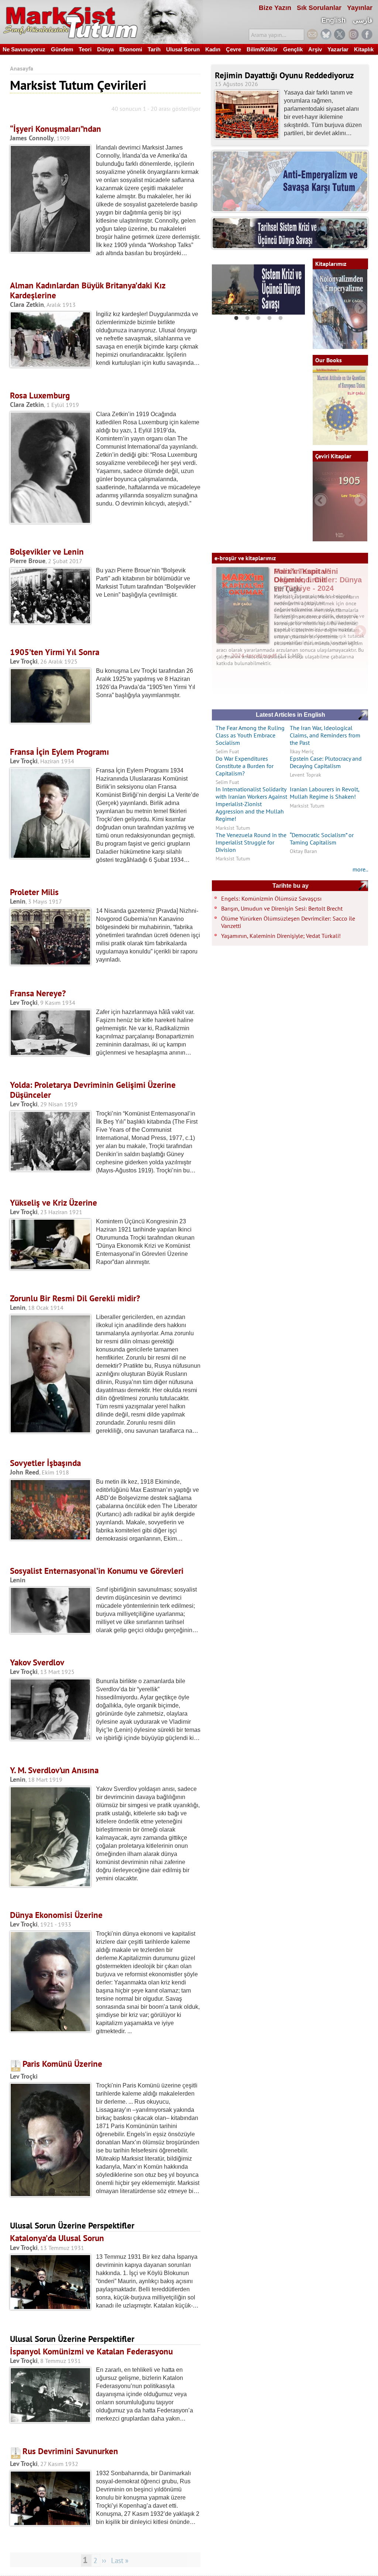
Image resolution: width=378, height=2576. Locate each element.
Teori (85, 49)
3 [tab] (258, 318)
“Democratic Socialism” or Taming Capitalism (322, 839)
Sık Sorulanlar (319, 8)
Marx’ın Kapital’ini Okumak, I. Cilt (306, 576)
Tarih (154, 49)
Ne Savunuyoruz (24, 49)
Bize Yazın (275, 8)
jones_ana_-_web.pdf (258, 681)
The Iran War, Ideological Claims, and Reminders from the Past (325, 735)
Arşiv (315, 49)
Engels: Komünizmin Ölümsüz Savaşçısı (271, 898)
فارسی (363, 20)
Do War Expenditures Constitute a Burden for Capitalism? (245, 766)
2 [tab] (247, 318)
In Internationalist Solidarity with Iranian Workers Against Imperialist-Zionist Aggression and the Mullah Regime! (251, 804)
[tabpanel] (258, 290)
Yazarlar (338, 49)
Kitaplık (364, 49)
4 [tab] (269, 318)
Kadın (213, 49)
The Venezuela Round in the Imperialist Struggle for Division (251, 842)
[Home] (102, 22)
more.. (360, 869)
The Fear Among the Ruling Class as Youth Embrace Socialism (250, 735)
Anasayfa (22, 68)
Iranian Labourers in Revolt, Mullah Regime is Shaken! (324, 793)
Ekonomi (131, 49)
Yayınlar (360, 8)
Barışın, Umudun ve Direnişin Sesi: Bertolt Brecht (282, 908)
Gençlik (293, 49)
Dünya (105, 49)
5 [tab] (281, 318)
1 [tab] (236, 318)
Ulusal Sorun (183, 49)
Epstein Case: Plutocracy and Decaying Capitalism (326, 762)
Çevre (233, 49)
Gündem (62, 49)
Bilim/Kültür (262, 49)
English (334, 20)
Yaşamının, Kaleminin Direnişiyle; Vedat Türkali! (281, 936)
